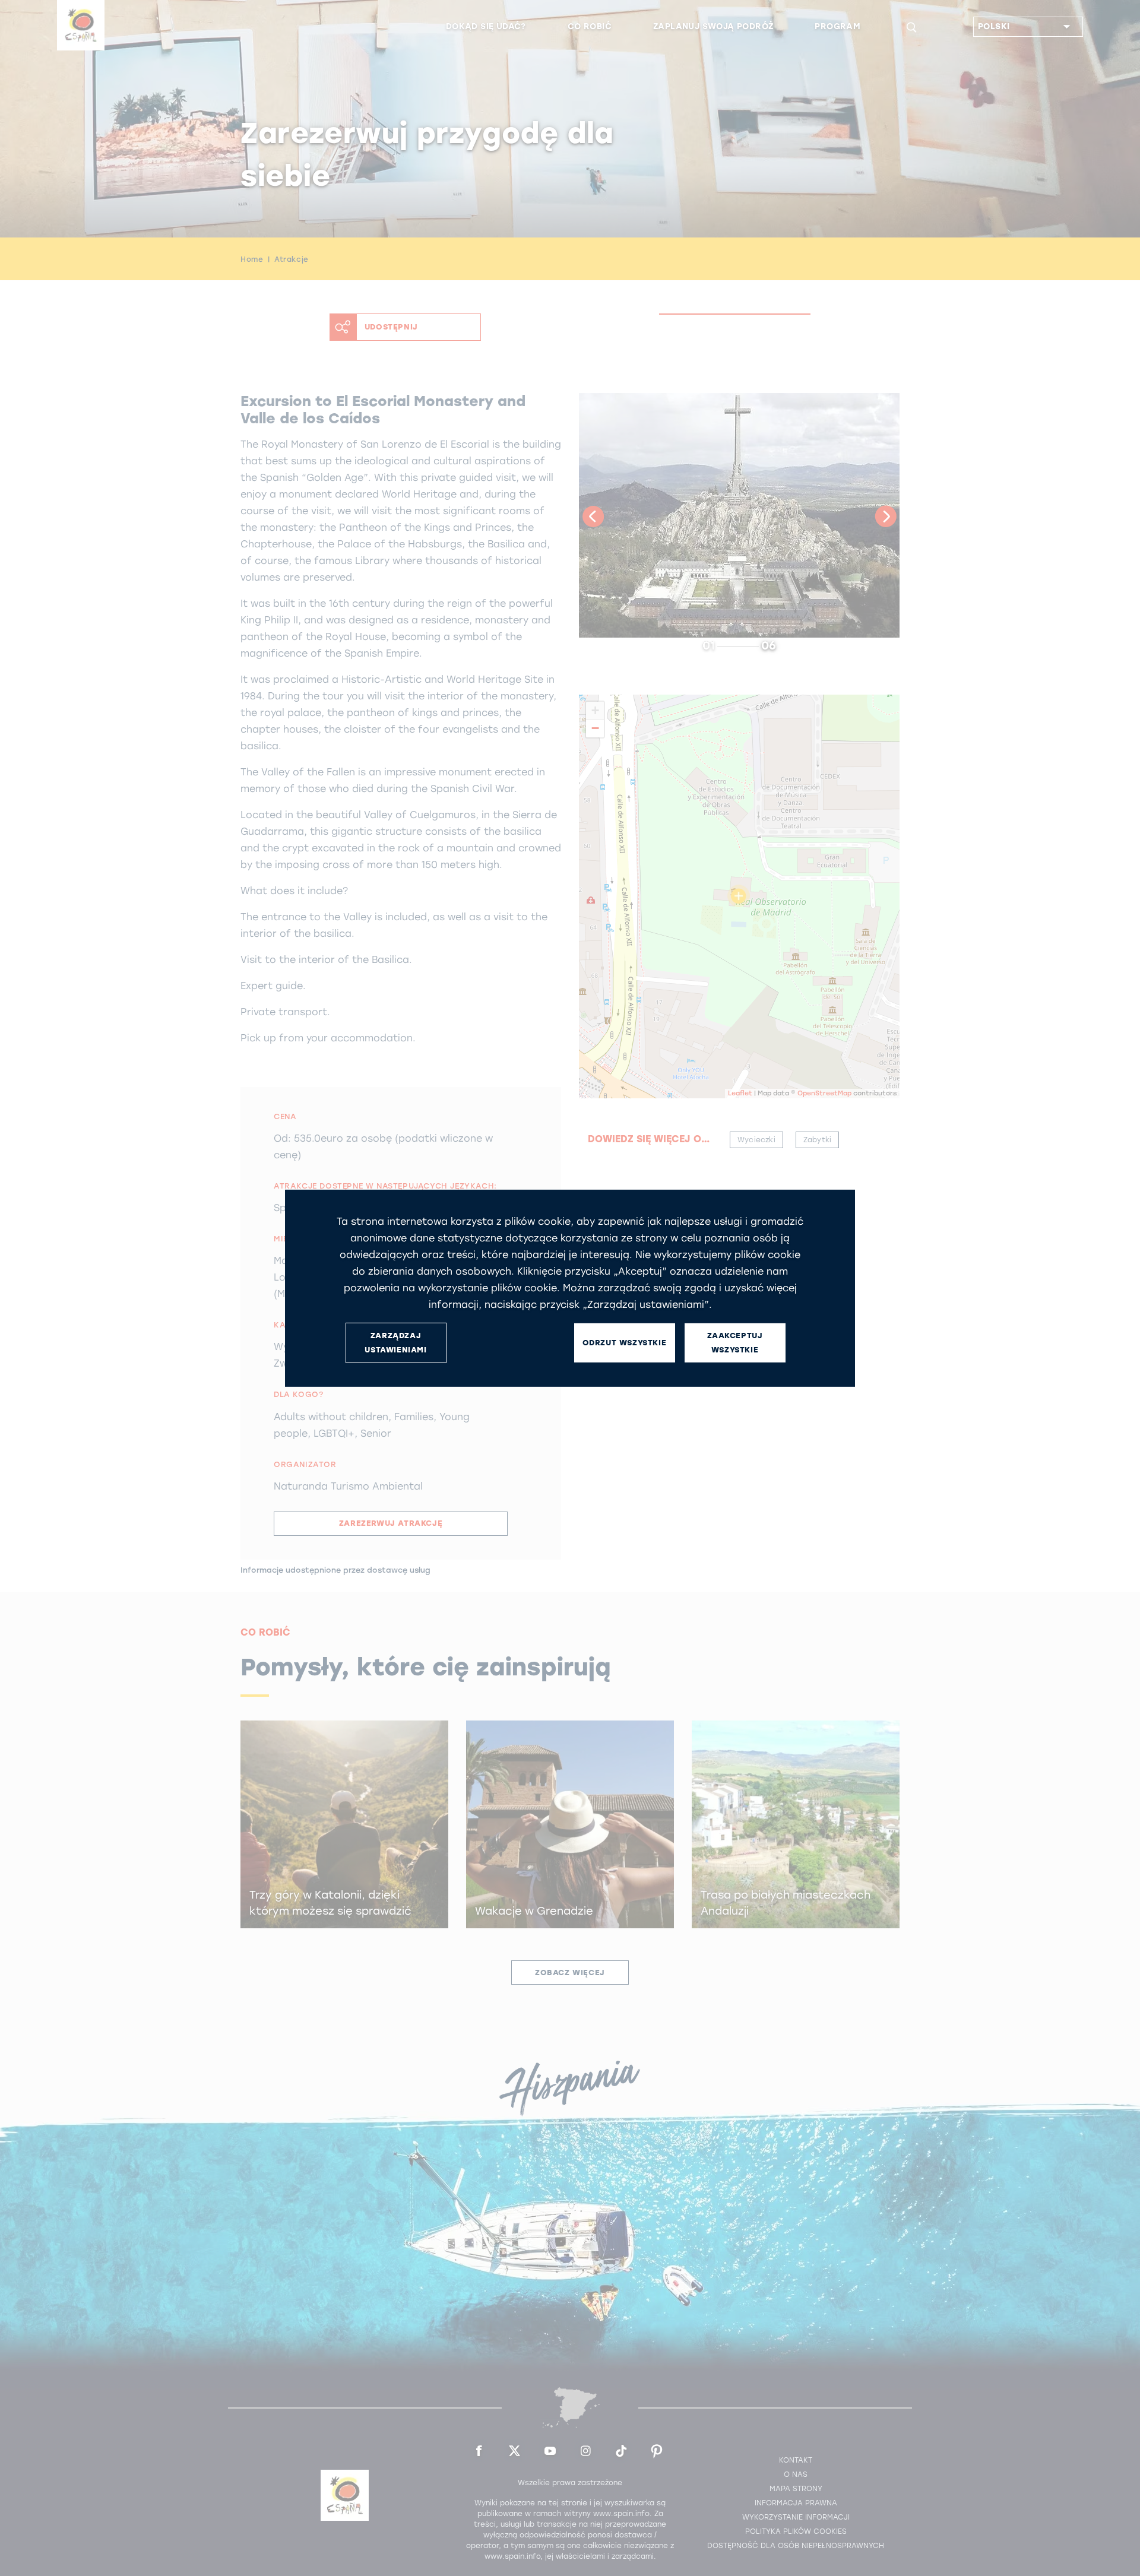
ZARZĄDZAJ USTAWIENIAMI (395, 1342)
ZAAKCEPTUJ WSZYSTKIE (735, 1342)
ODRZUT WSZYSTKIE (625, 1343)
